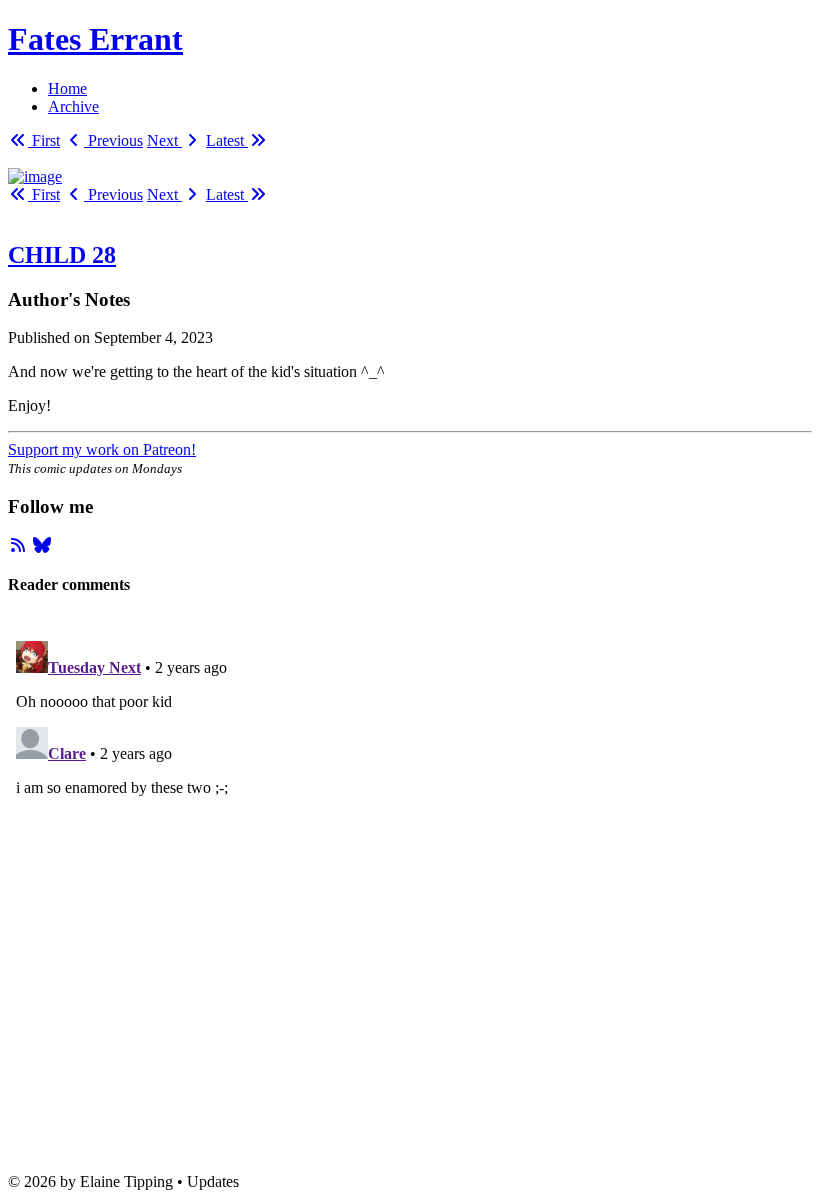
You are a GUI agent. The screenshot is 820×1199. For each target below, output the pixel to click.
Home (67, 88)
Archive (73, 106)
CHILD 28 (62, 255)
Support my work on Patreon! (102, 449)
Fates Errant (95, 39)
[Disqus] (410, 883)
